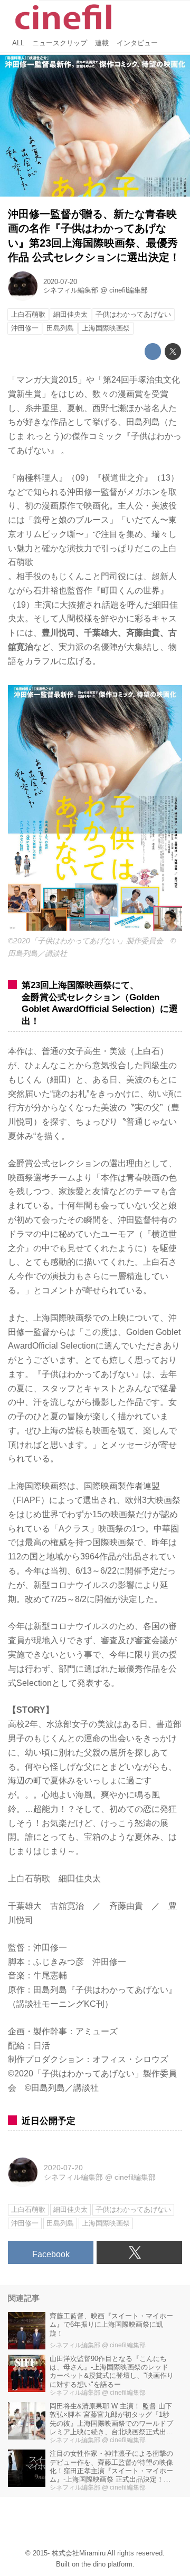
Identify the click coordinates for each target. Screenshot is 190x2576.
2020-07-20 (60, 282)
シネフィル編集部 (71, 290)
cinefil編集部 (129, 290)
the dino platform (107, 2564)
